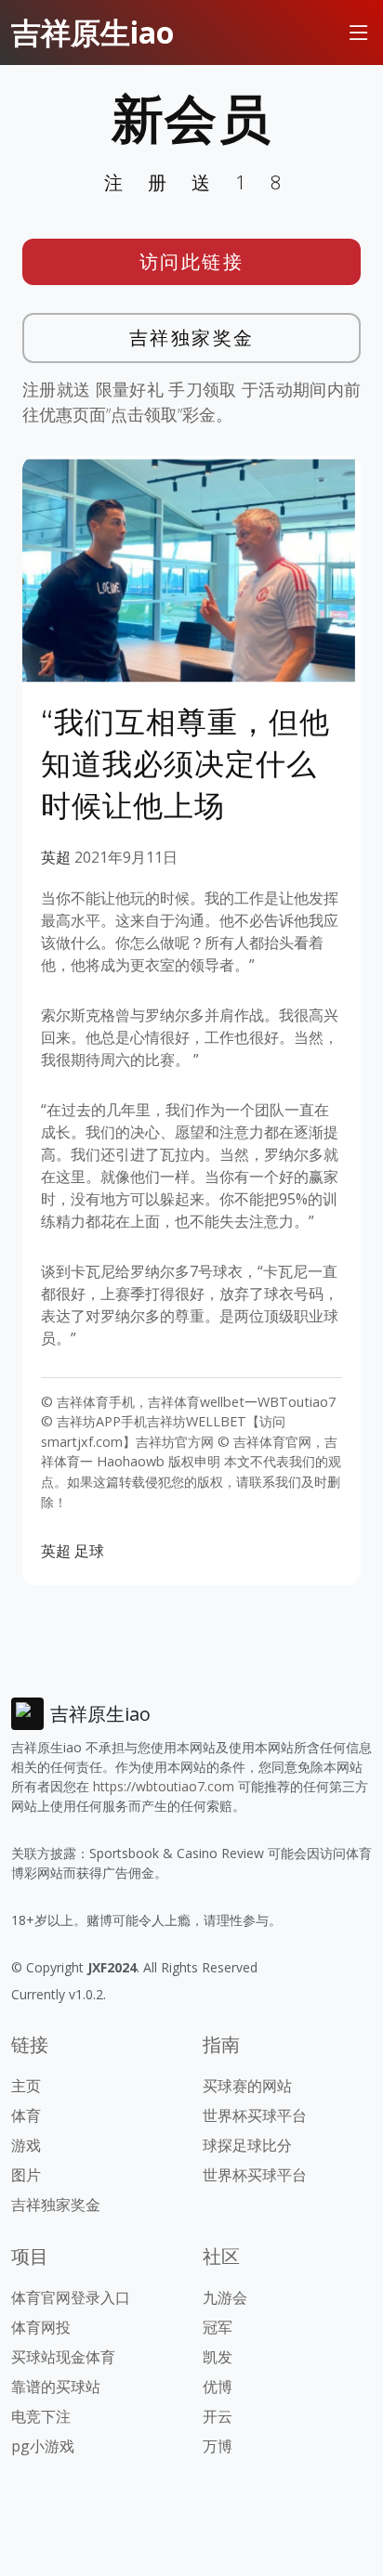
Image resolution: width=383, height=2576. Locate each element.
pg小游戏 (43, 2446)
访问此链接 (192, 261)
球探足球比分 (247, 2145)
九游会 (225, 2297)
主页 (26, 2086)
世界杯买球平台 (255, 2115)
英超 (56, 857)
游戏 (26, 2145)
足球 (89, 1551)
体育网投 (41, 2327)
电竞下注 (41, 2416)
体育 (26, 2115)
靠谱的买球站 (56, 2387)
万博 (218, 2446)
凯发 (218, 2357)
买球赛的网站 (247, 2086)
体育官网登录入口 (71, 2297)
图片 (26, 2175)
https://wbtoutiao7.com (164, 1786)
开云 (218, 2416)
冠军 (218, 2327)
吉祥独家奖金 (192, 338)
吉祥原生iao (92, 32)
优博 (218, 2387)
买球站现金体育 (63, 2357)
